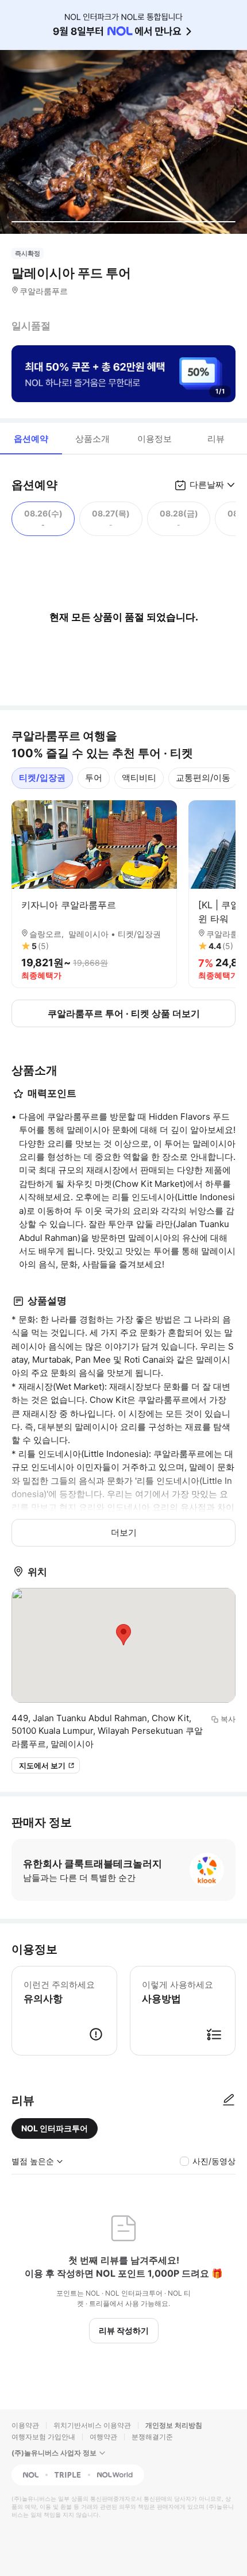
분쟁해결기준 (152, 2437)
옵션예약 (31, 439)
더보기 (124, 1532)
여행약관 (103, 2437)
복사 (228, 1719)
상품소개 (92, 439)
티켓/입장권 (42, 778)
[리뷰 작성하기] (229, 2100)
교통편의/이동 (203, 778)
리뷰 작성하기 (124, 2330)
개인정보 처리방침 (174, 2425)
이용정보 (155, 439)
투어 (94, 778)
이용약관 (25, 2425)
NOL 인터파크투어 (55, 2128)
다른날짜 (207, 485)
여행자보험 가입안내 (43, 2437)
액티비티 (139, 778)
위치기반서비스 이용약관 (92, 2425)
